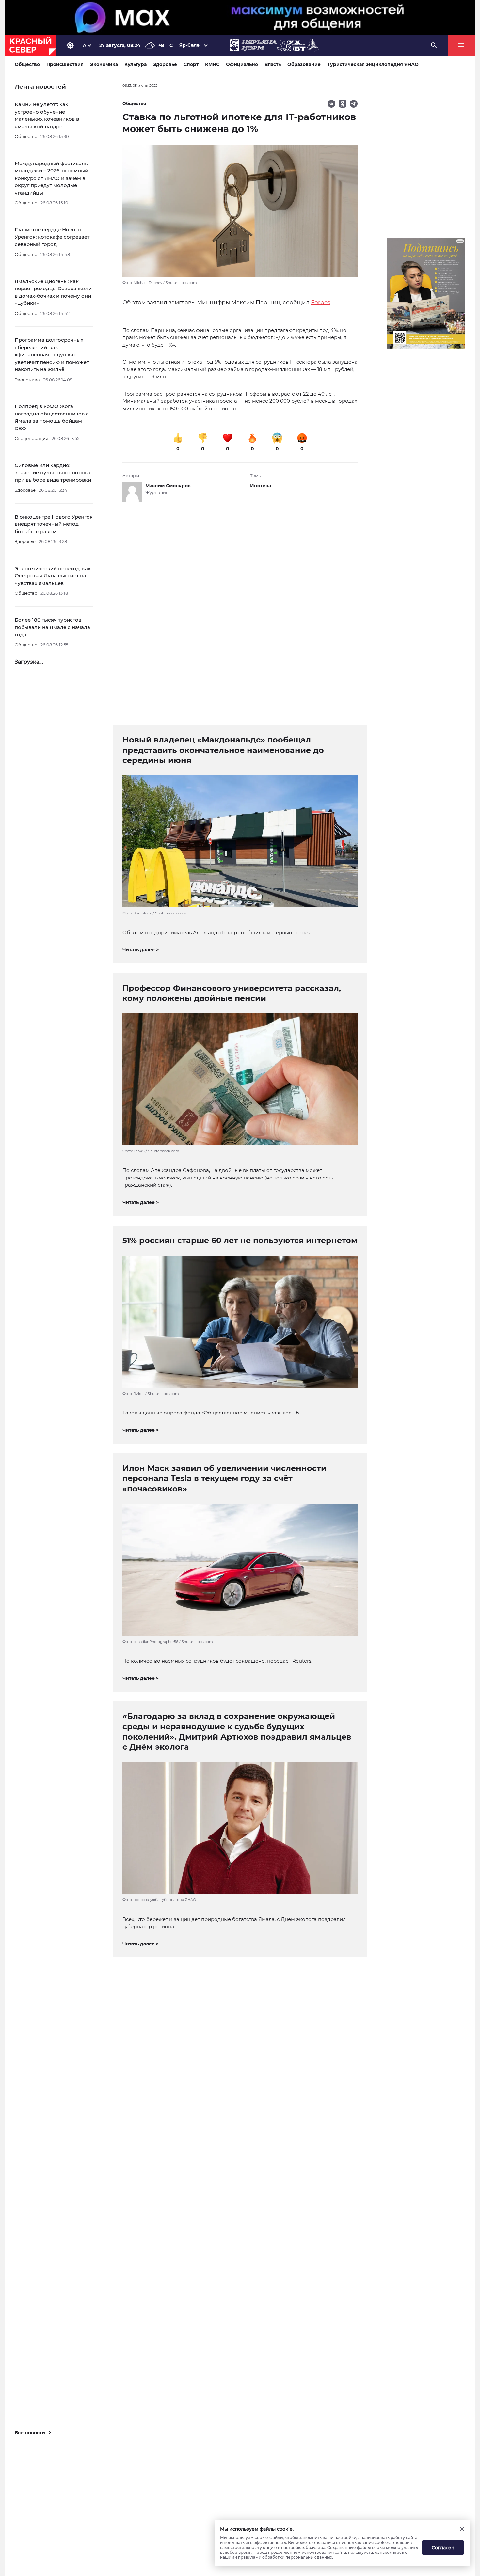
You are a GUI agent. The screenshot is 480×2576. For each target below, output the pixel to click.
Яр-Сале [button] (189, 45)
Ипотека (261, 486)
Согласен (443, 2548)
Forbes (320, 302)
